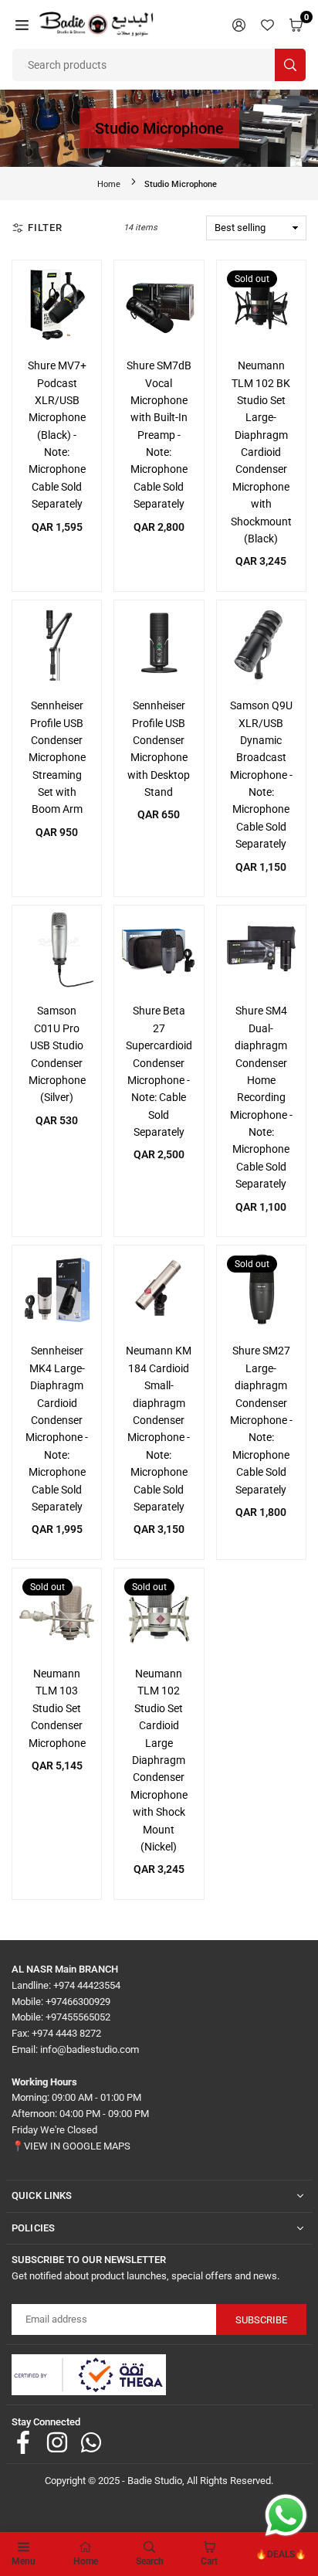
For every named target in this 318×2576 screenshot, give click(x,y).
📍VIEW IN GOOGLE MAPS (71, 2146)
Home (109, 184)
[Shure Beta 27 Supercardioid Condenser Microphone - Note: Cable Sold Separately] (159, 950)
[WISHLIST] (267, 24)
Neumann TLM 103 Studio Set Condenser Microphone (57, 1708)
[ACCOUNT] (239, 24)
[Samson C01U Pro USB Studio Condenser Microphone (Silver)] (57, 950)
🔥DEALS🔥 (281, 2554)
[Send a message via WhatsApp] (286, 2515)
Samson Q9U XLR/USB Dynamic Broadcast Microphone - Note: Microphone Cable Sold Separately (261, 775)
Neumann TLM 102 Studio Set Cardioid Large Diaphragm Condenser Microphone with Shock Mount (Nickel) (159, 1760)
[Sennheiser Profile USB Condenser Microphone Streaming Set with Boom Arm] (57, 645)
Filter (45, 228)
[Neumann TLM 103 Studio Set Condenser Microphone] (57, 1613)
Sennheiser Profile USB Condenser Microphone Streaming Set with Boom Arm (57, 757)
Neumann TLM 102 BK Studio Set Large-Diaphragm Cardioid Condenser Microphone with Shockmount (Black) (261, 452)
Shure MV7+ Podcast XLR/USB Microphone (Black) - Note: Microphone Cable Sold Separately (57, 435)
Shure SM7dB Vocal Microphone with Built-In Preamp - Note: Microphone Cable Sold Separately (159, 435)
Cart (209, 2561)
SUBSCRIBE (261, 2320)
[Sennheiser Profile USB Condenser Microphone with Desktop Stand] (159, 645)
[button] (22, 24)
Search (150, 2561)
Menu (24, 2561)
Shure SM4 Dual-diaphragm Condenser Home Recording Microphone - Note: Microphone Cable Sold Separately (261, 1097)
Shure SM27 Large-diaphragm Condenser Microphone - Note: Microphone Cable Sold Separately (261, 1420)
